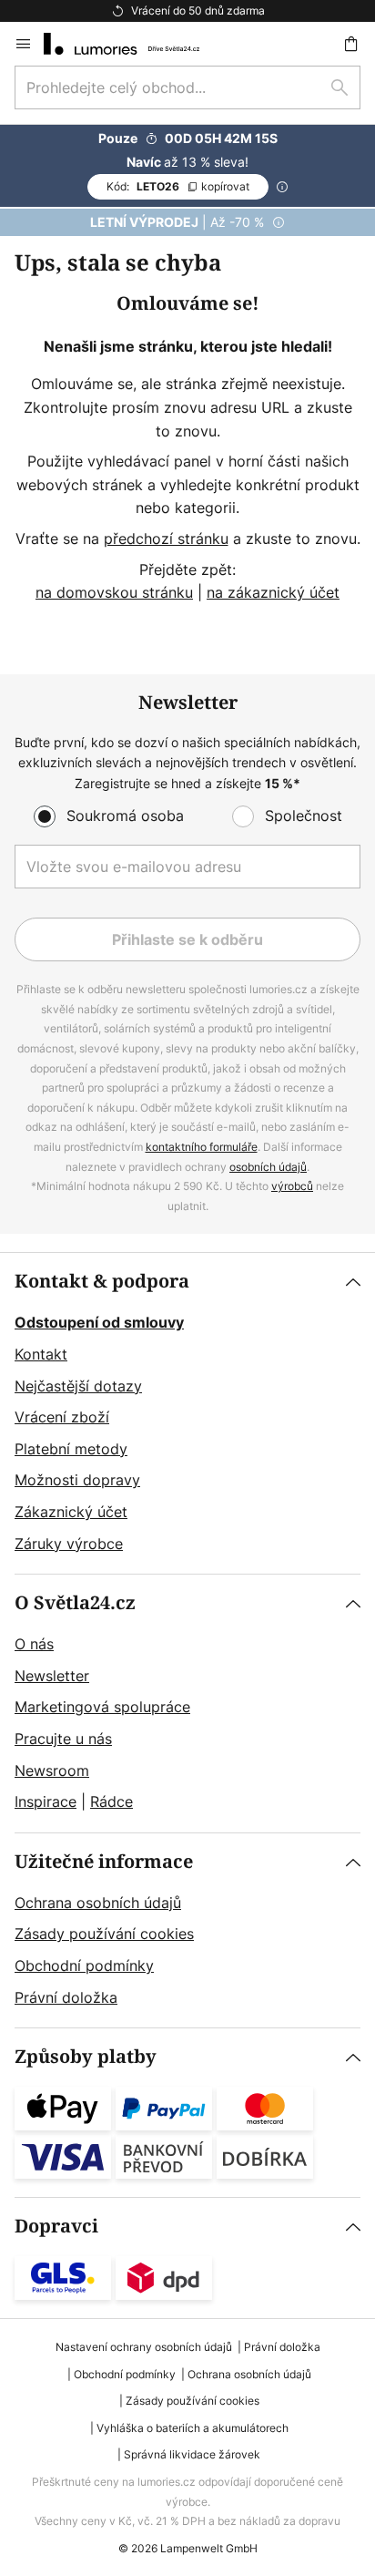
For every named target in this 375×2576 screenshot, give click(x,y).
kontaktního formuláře (202, 1147)
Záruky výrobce (69, 1544)
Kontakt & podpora (102, 1282)
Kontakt (41, 1354)
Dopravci (56, 2227)
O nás (34, 1644)
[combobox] (187, 87)
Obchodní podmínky (84, 1965)
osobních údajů (268, 1167)
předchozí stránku (166, 539)
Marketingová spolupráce (102, 1707)
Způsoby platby (86, 2057)
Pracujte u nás (63, 1739)
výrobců (292, 1186)
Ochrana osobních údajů (98, 1903)
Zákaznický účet (71, 1512)
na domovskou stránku (114, 592)
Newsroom (52, 1770)
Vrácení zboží (62, 1417)
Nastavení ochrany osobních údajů (144, 2347)
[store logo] (132, 44)
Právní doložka (66, 1997)
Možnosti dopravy (77, 1480)
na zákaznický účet (273, 592)
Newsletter (52, 1676)
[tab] (187, 1413)
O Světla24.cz (75, 1603)
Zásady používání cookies (104, 1934)
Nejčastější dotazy (78, 1386)
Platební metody (71, 1449)
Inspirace (46, 1801)
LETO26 (178, 186)
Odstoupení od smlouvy (99, 1322)
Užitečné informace (104, 1862)
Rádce (111, 1801)
